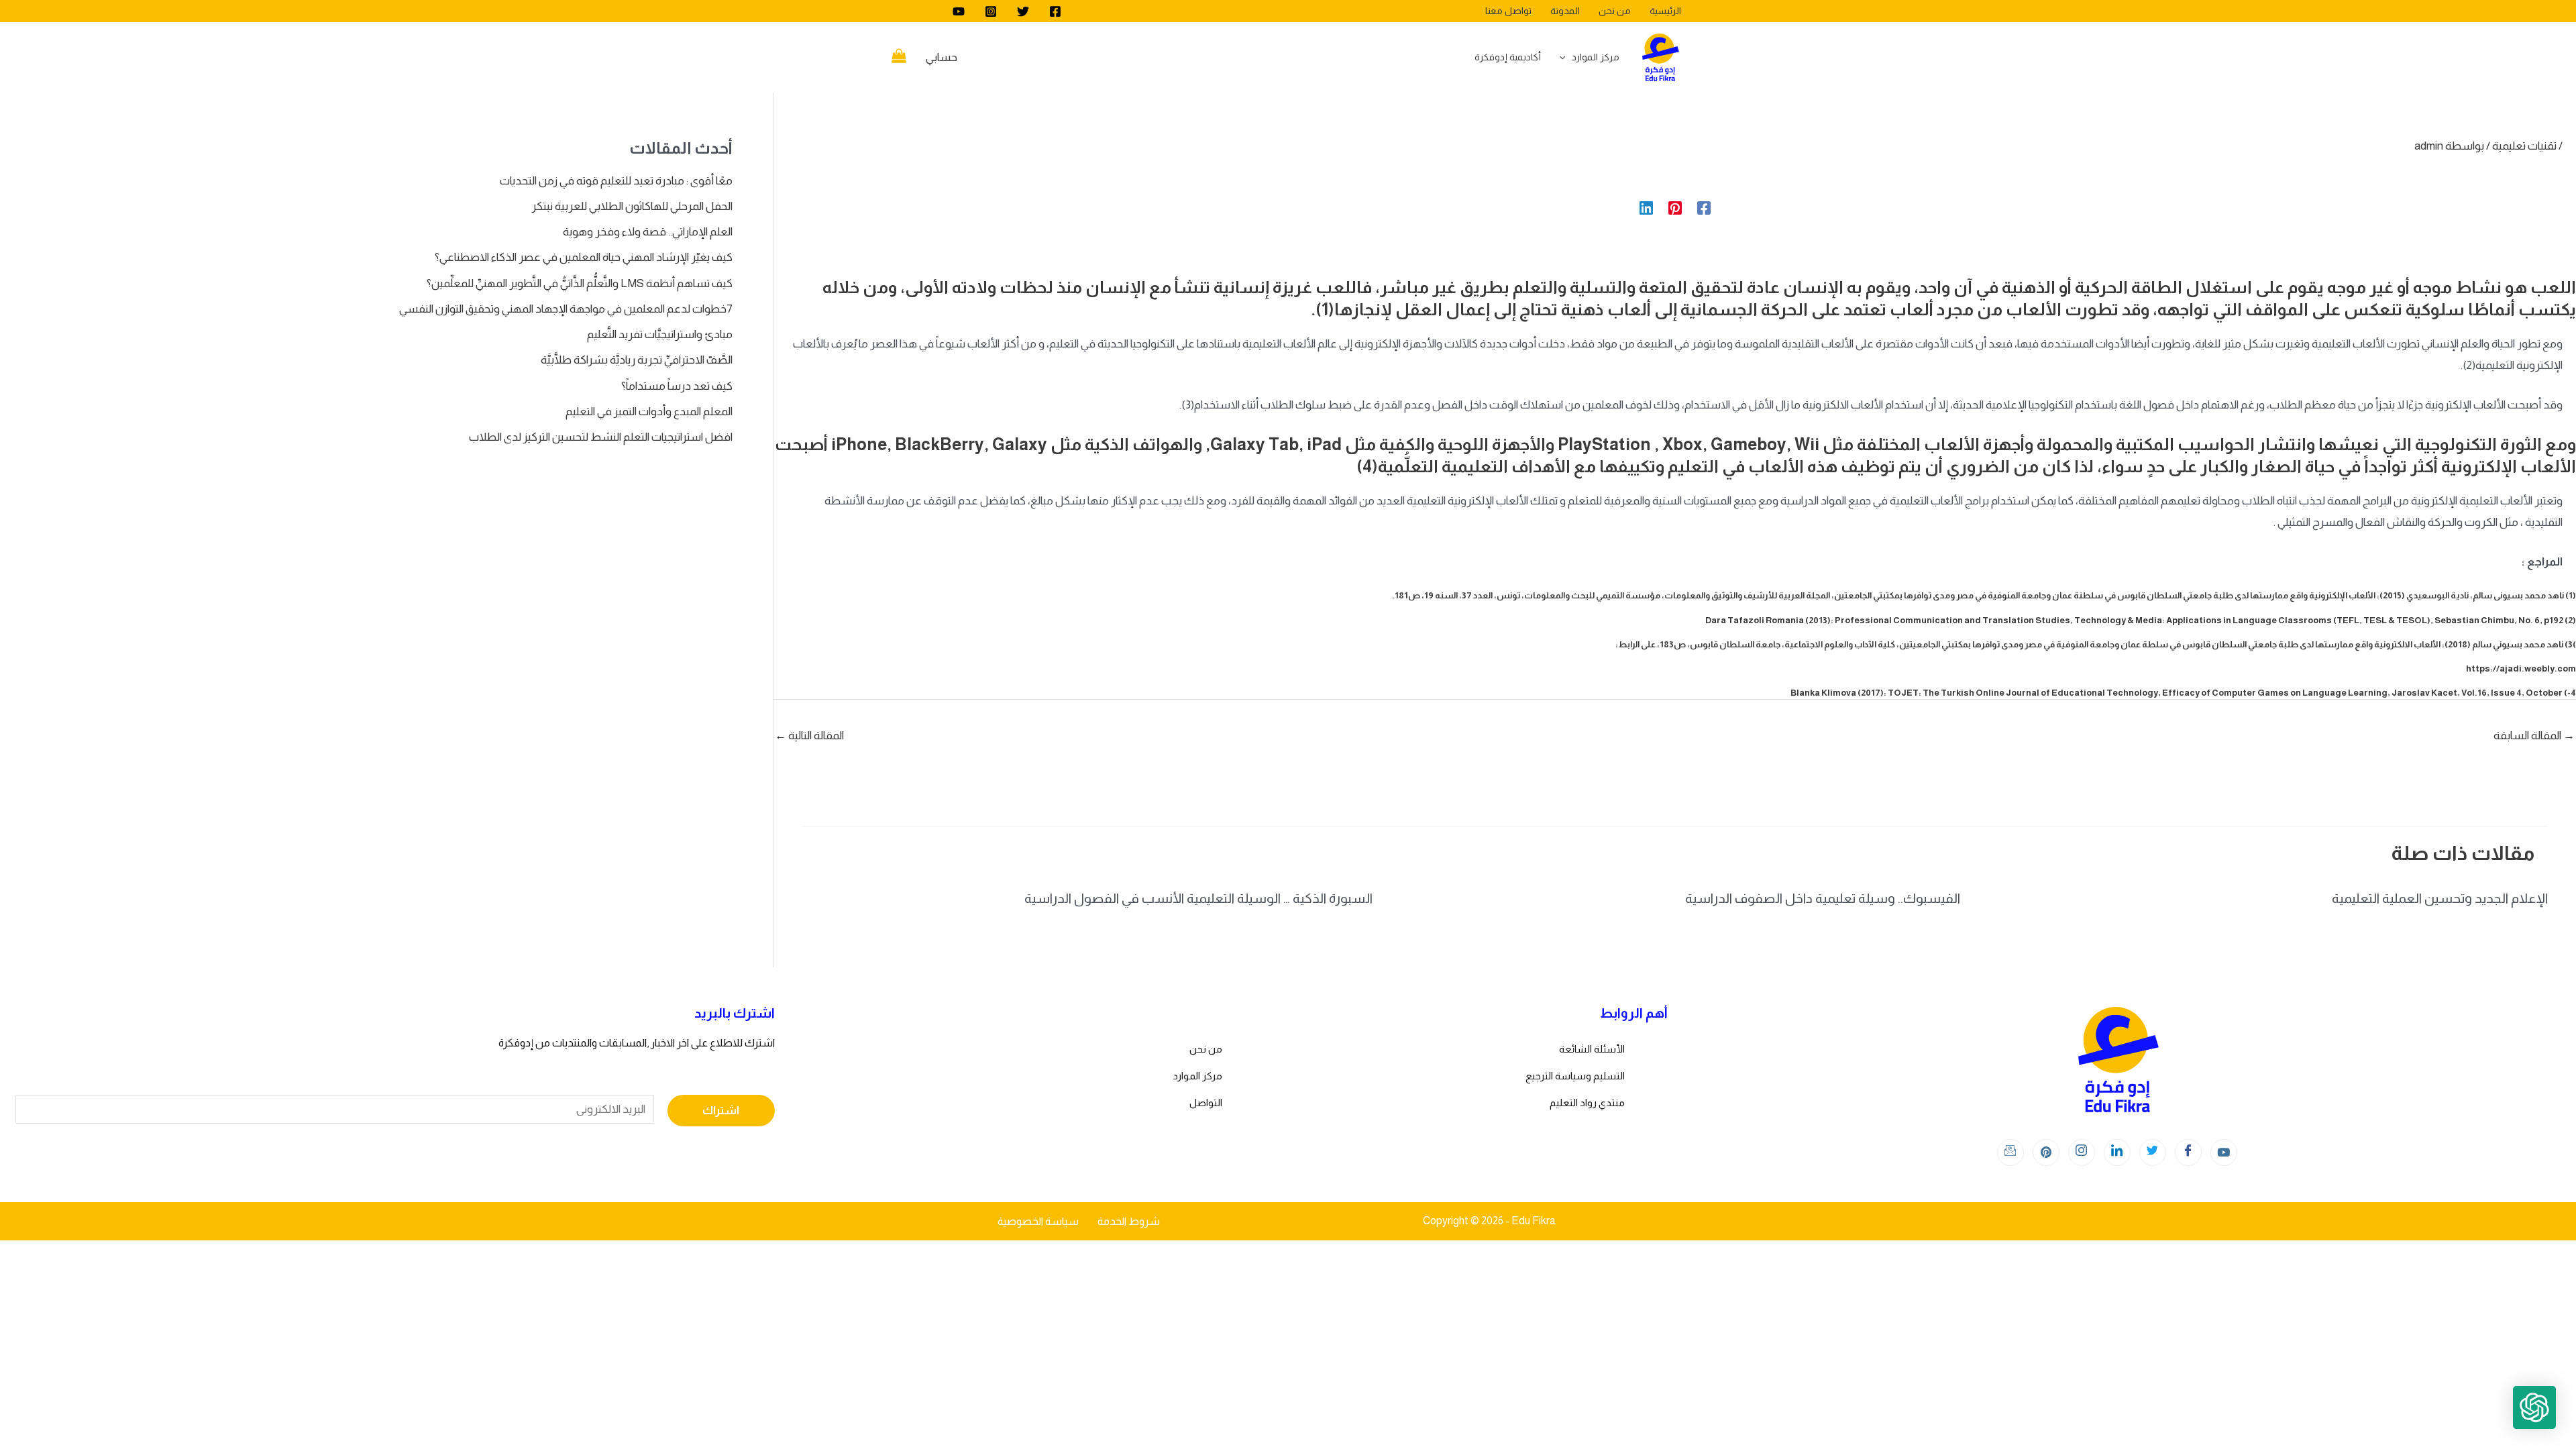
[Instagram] (991, 11)
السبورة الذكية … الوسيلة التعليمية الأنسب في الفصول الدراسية (1198, 898)
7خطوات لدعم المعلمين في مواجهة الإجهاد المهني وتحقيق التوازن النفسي (566, 309)
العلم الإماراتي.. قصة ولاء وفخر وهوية (648, 232)
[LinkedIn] (2117, 1152)
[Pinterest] (1675, 208)
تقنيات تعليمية (2524, 146)
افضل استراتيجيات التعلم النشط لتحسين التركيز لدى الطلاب (601, 437)
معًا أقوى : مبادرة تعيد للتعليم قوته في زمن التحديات (616, 181)
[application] (1566, 57)
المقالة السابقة (2534, 736)
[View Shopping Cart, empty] (899, 58)
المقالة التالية (809, 736)
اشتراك (721, 1111)
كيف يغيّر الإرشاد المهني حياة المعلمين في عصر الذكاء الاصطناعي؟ (584, 257)
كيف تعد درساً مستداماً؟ (677, 386)
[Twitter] (1023, 11)
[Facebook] (1055, 11)
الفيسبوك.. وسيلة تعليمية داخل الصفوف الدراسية (1823, 898)
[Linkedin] (1646, 208)
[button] (2534, 1407)
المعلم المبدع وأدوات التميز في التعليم (649, 412)
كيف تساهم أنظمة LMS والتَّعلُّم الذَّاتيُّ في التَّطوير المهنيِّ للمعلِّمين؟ (580, 283)
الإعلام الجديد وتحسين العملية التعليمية (2440, 898)
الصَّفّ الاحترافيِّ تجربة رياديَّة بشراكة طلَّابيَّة (637, 360)
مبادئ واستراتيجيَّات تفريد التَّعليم (660, 334)
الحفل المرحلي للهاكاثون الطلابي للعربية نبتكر (632, 206)
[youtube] (959, 11)
